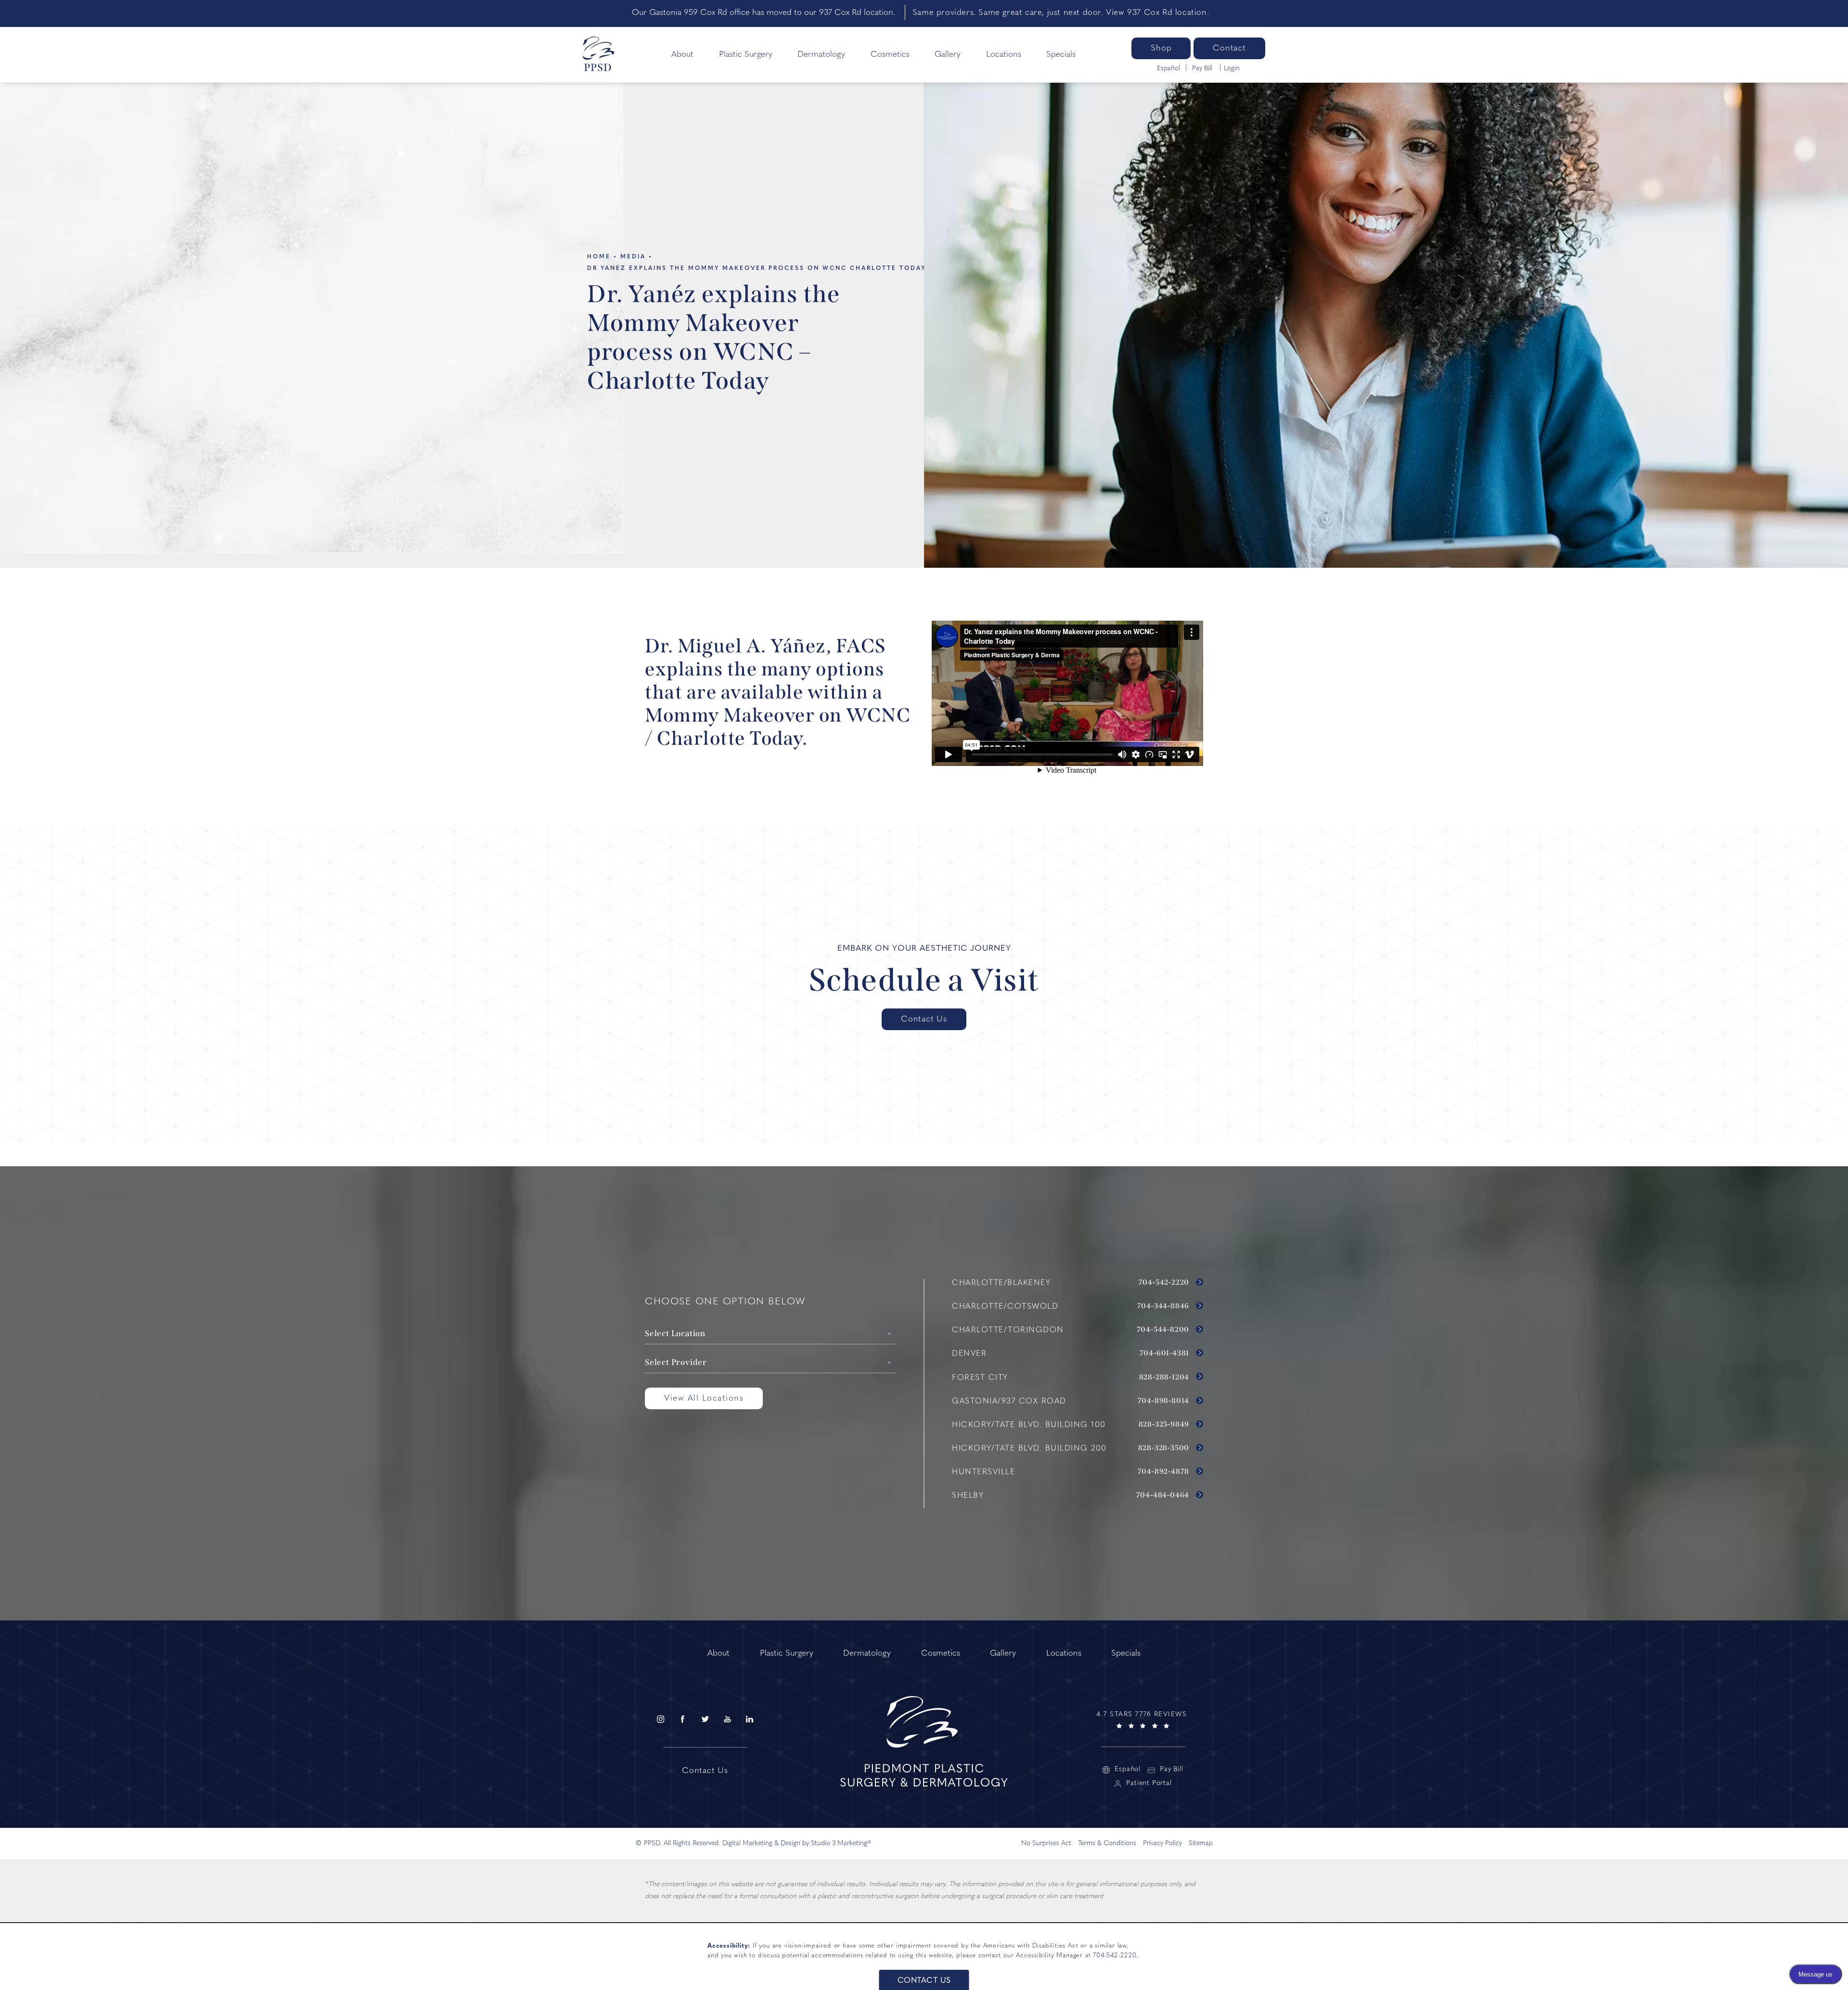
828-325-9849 (1165, 1425)
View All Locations (704, 1398)
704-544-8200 (1164, 1330)
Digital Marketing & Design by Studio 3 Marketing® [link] (797, 1843)
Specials (1061, 55)
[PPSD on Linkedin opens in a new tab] (750, 1719)
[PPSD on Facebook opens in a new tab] (682, 1719)
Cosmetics (890, 55)
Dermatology (821, 55)
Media (633, 257)
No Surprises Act (1046, 1843)
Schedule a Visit (924, 980)
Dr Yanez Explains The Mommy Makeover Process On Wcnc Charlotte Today (757, 268)
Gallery (948, 55)
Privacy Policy (1162, 1843)
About (682, 55)
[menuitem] (660, 1719)
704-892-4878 (1164, 1472)
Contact (1229, 48)
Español (1168, 69)
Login (1232, 69)
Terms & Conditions (1107, 1843)
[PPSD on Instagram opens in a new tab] (660, 1719)
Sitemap (1201, 1843)
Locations (1004, 55)
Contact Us (924, 1019)
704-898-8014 (1164, 1401)
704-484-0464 (1164, 1495)
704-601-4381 (1165, 1353)
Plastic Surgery (746, 55)
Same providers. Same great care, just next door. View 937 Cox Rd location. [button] (1061, 13)
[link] (1143, 1719)
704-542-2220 (1165, 1283)
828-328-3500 (1165, 1448)
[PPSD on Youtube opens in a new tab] (727, 1719)
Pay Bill (1203, 69)
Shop (1161, 48)
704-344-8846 (1164, 1306)
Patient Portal (1149, 1784)
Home (599, 257)
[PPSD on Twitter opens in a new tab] (705, 1719)
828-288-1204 (1165, 1378)
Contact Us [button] (924, 1981)
